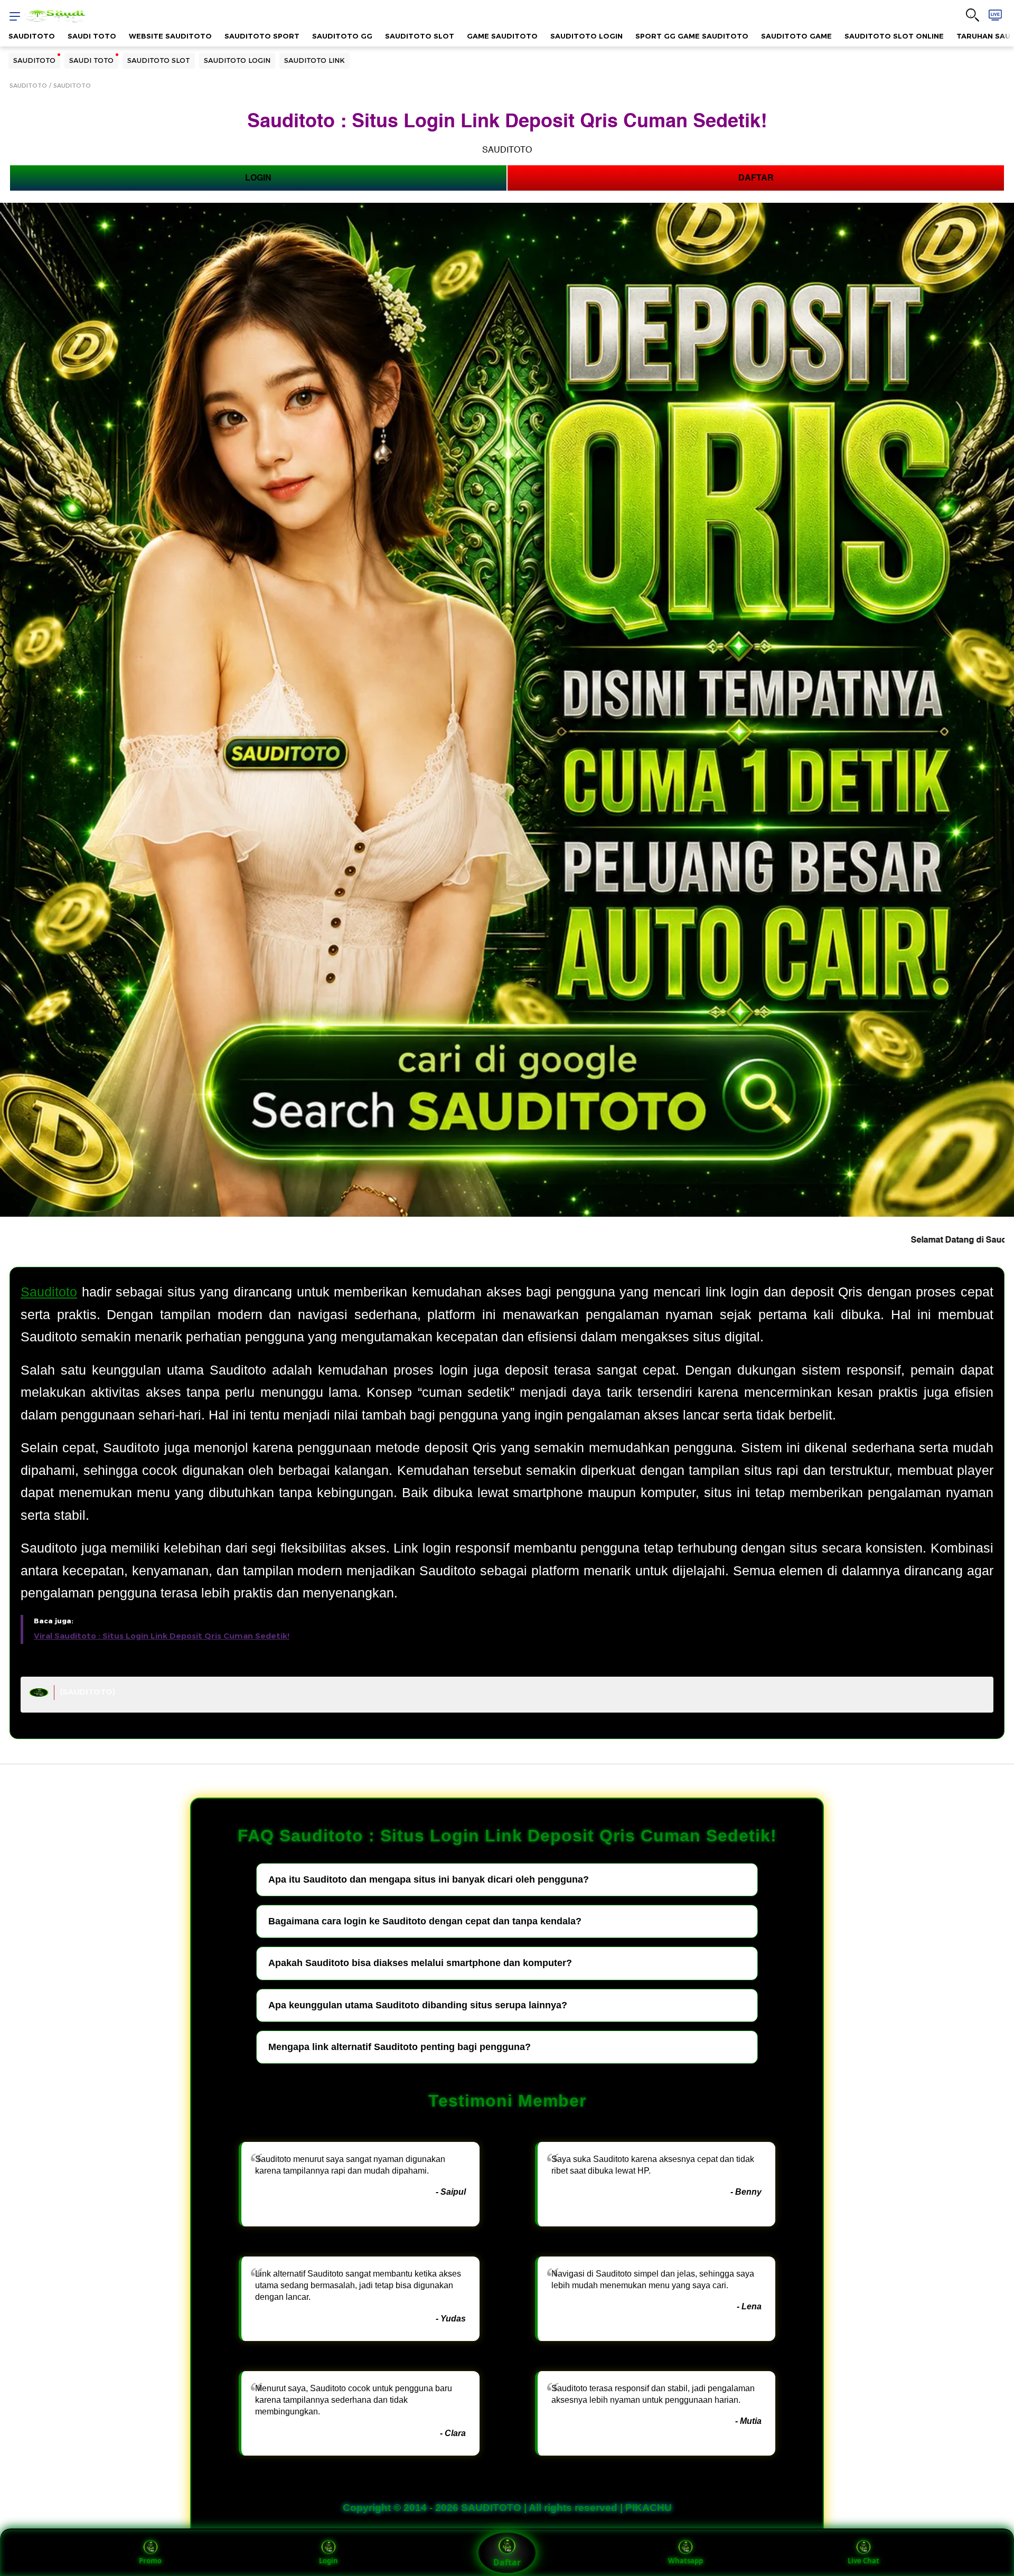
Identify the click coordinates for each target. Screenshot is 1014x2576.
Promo (150, 2561)
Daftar (507, 2562)
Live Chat (863, 2561)
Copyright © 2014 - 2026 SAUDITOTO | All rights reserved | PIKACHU (507, 2508)
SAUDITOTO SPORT (262, 36)
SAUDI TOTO (92, 36)
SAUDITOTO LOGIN (586, 36)
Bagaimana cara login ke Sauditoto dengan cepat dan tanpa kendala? (425, 1921)
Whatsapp (686, 2561)
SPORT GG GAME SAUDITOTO (692, 36)
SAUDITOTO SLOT (420, 36)
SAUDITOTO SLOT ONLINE (894, 36)
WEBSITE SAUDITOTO (170, 36)
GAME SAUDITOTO (502, 36)
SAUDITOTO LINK (314, 60)
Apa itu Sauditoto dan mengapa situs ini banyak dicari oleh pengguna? (429, 1879)
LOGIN (258, 178)
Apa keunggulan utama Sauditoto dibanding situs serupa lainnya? (418, 2005)
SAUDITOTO (32, 36)
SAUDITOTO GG (342, 36)
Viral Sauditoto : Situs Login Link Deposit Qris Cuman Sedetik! (162, 1636)
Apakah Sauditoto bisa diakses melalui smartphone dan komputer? (420, 1963)
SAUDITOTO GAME (796, 36)
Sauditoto (49, 1292)
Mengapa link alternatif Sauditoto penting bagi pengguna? (400, 2047)
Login (328, 2561)
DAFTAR (756, 178)
